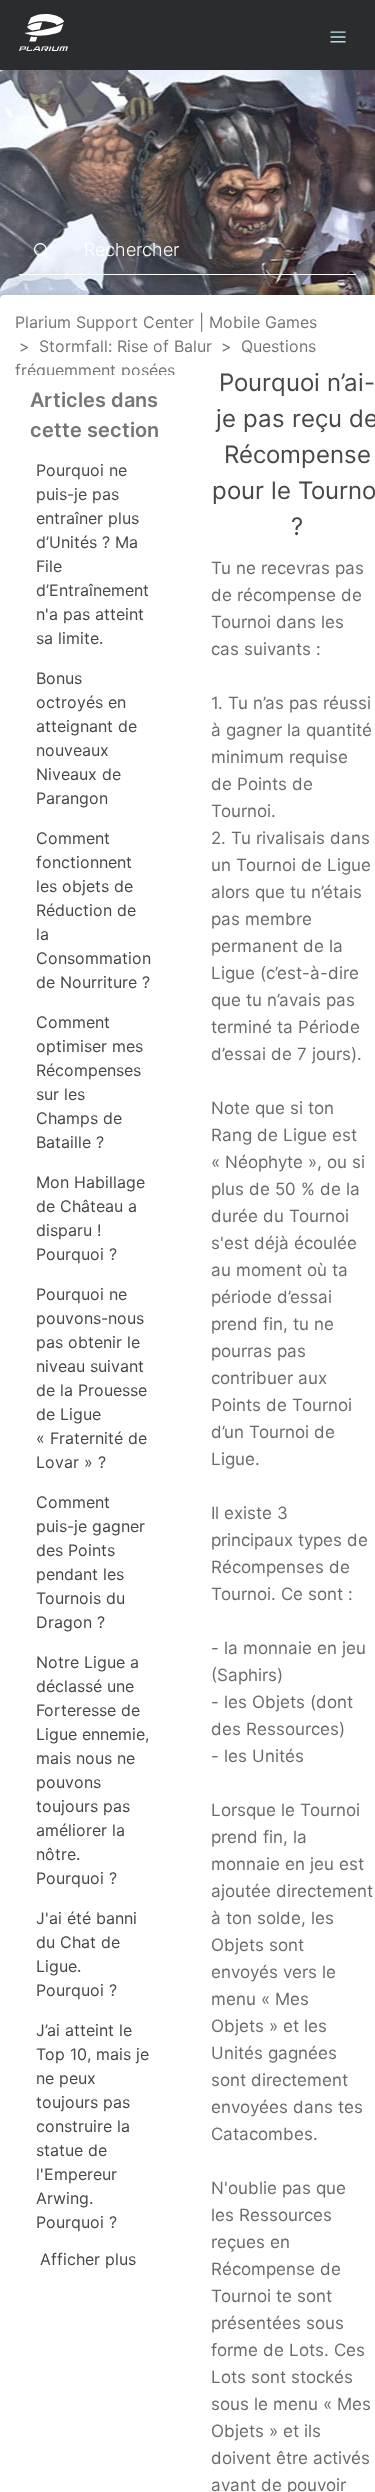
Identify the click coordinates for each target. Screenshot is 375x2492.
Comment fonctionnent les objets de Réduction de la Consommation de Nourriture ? (93, 910)
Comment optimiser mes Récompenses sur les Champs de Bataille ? (89, 1082)
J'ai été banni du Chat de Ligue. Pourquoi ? (86, 1954)
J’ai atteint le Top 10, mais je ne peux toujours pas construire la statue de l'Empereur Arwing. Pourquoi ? (92, 2126)
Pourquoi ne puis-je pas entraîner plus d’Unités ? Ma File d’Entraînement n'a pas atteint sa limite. (92, 554)
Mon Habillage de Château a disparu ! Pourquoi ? (90, 1218)
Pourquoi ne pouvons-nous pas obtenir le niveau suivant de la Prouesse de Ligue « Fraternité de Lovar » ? (91, 1378)
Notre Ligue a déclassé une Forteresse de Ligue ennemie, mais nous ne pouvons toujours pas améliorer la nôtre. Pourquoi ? (92, 1770)
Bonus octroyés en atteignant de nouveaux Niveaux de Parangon (86, 738)
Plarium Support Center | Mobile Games (166, 322)
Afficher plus (88, 2259)
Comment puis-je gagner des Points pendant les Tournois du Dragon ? (90, 1562)
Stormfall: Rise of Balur (125, 346)
